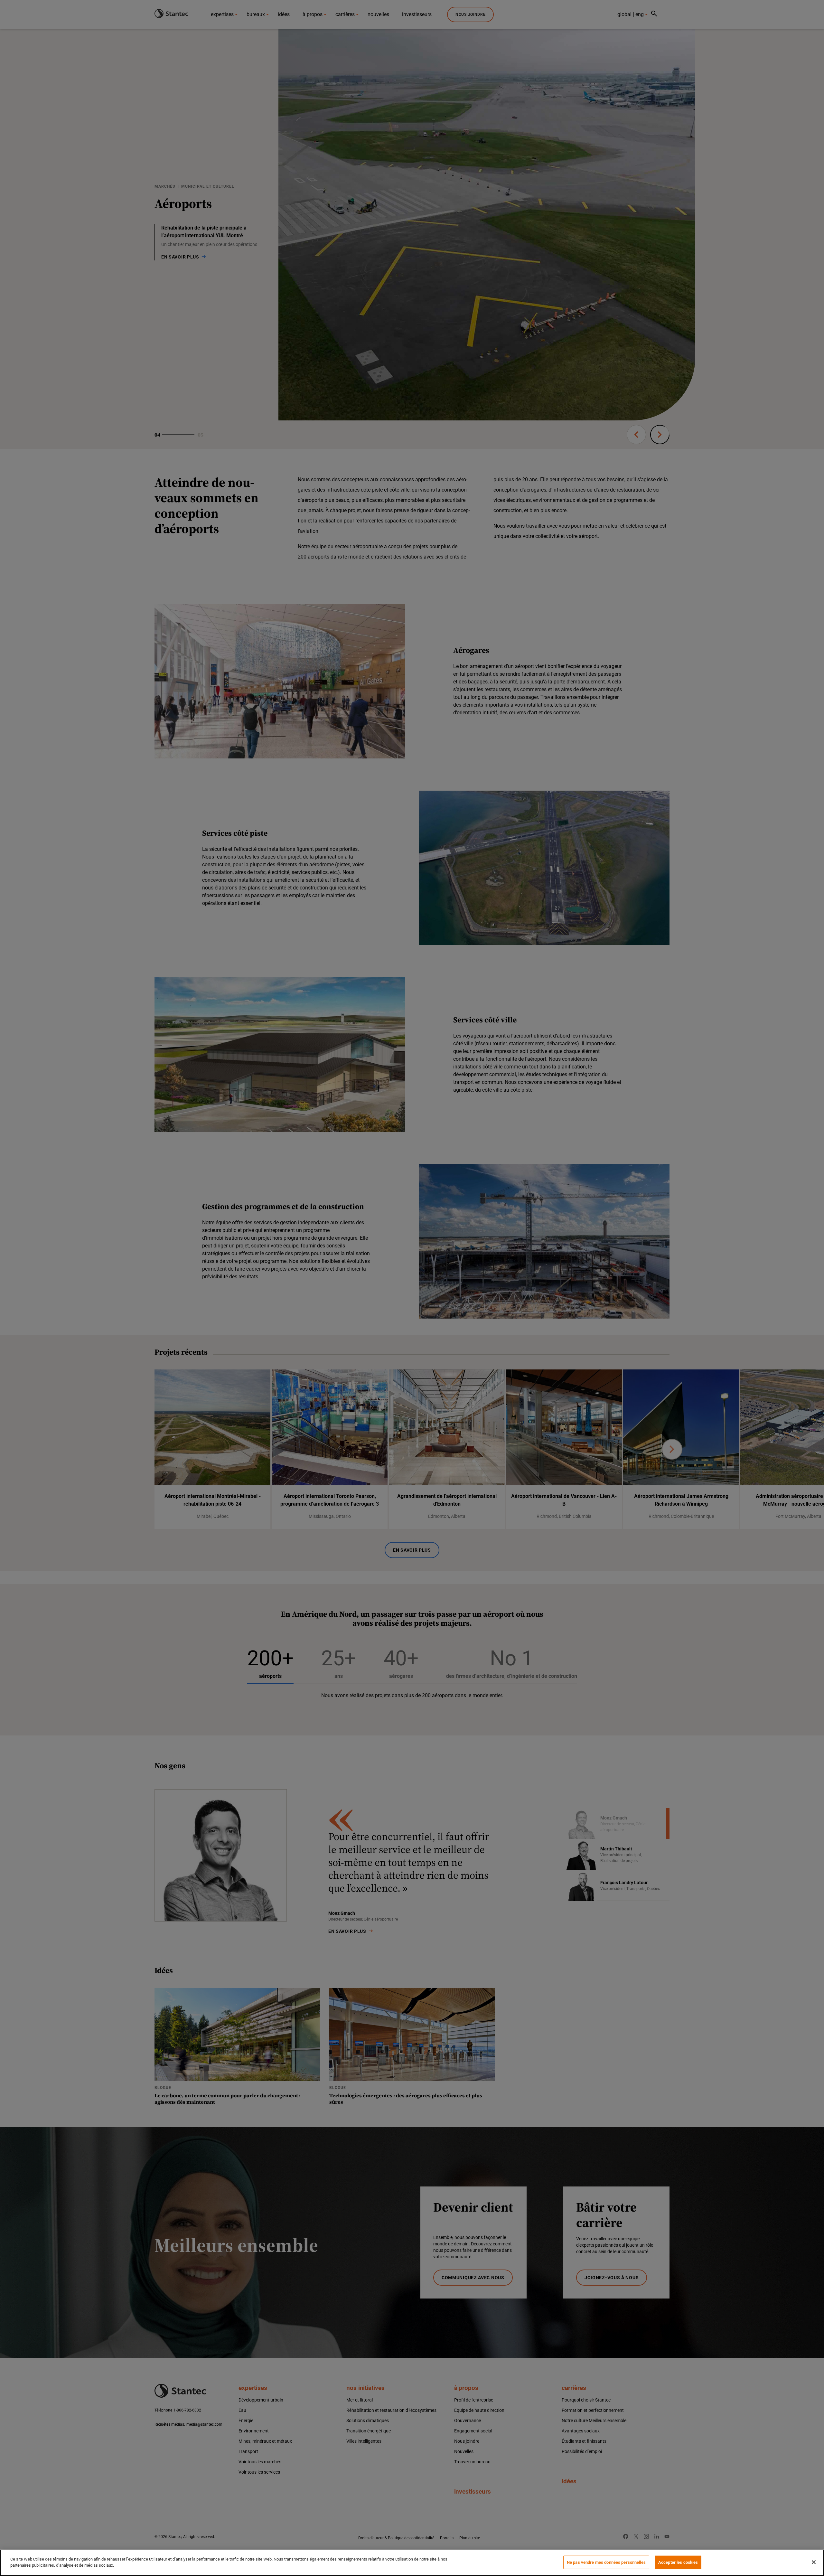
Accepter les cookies (678, 2562)
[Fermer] (814, 2562)
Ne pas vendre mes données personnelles (606, 2562)
